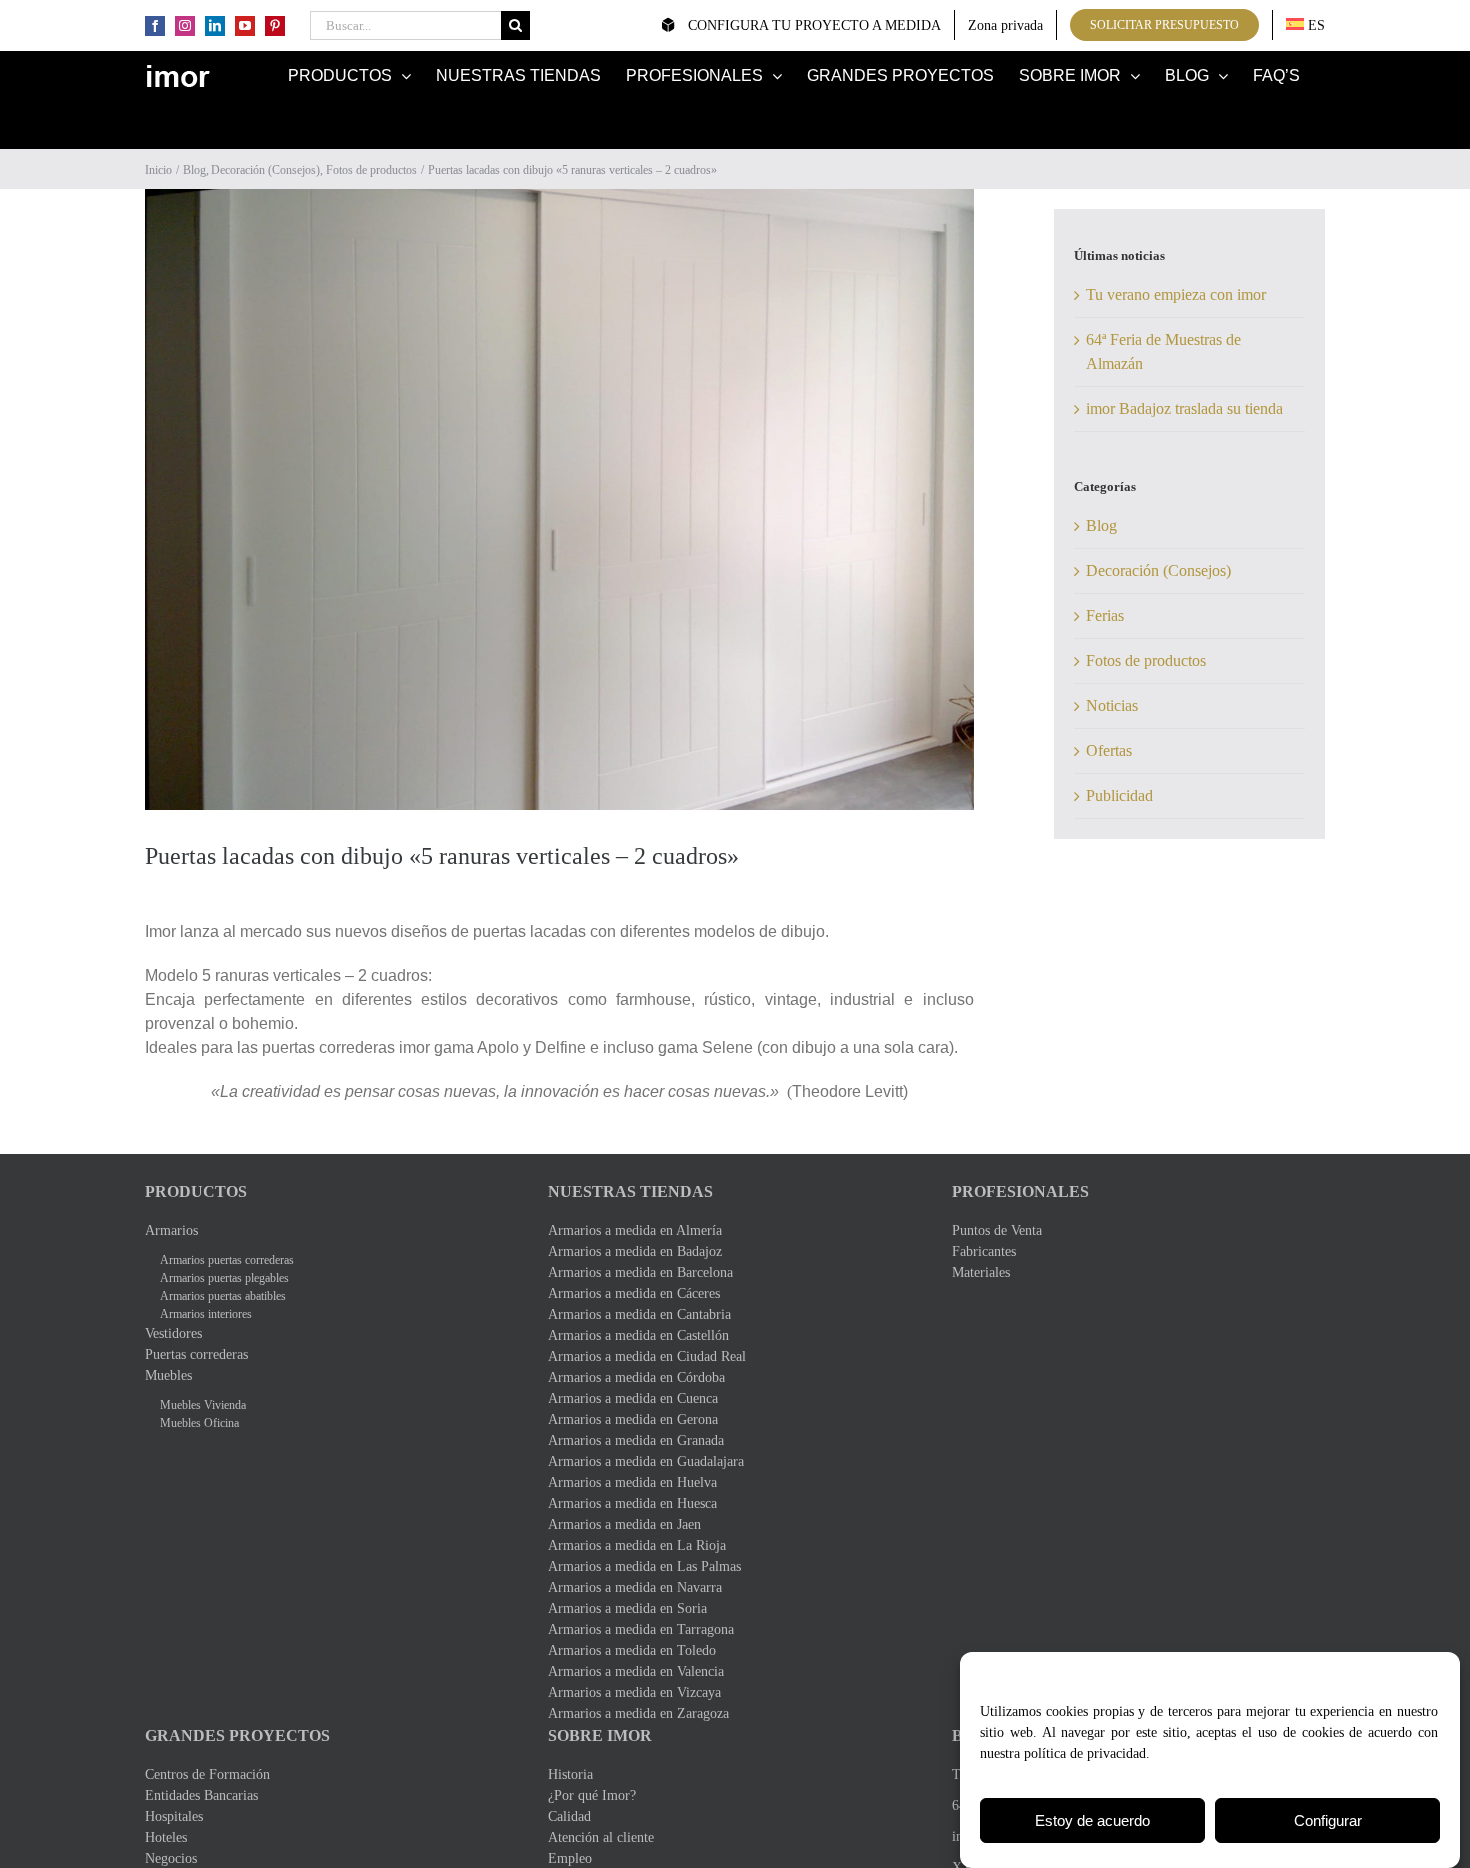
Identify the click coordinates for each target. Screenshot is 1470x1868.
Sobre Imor (600, 1735)
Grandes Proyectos (237, 1735)
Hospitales (174, 1816)
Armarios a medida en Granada (636, 1440)
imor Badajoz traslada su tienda (1184, 408)
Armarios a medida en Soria (627, 1608)
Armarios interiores (206, 1314)
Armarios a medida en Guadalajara (646, 1461)
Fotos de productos (1146, 660)
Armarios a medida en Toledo (632, 1650)
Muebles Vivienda (203, 1405)
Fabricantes (984, 1251)
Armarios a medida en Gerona (633, 1419)
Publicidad (1119, 795)
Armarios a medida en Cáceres (634, 1293)
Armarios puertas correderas (227, 1260)
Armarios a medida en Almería (635, 1230)
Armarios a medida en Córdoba (636, 1377)
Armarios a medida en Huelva (632, 1482)
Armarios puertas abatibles (223, 1296)
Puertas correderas (196, 1354)
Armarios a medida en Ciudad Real (647, 1356)
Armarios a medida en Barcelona (640, 1272)
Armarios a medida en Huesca (632, 1503)
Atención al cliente (601, 1837)
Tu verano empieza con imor (1176, 294)
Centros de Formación (207, 1774)
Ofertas (1109, 750)
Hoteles (166, 1837)
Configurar (1328, 1820)
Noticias (1112, 705)
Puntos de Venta (997, 1230)
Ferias (1105, 615)
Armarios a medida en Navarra (635, 1587)
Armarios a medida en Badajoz (635, 1251)
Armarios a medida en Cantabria (639, 1314)
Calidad (569, 1816)
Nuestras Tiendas (630, 1191)
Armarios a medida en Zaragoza (638, 1713)
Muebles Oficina (199, 1423)
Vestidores (173, 1333)
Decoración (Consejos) (1158, 570)
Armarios (171, 1230)
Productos (196, 1191)
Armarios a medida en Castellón (638, 1335)
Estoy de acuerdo (1092, 1820)
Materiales (981, 1272)
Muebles (168, 1375)
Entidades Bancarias (201, 1795)
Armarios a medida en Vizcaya (634, 1692)
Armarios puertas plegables (224, 1278)
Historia (570, 1774)
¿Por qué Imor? (592, 1795)
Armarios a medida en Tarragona (641, 1629)
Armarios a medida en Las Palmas (644, 1566)
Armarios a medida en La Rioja (637, 1545)
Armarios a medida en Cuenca (633, 1398)
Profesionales (1020, 1191)
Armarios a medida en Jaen (624, 1524)
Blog (1101, 525)
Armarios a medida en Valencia (636, 1671)
